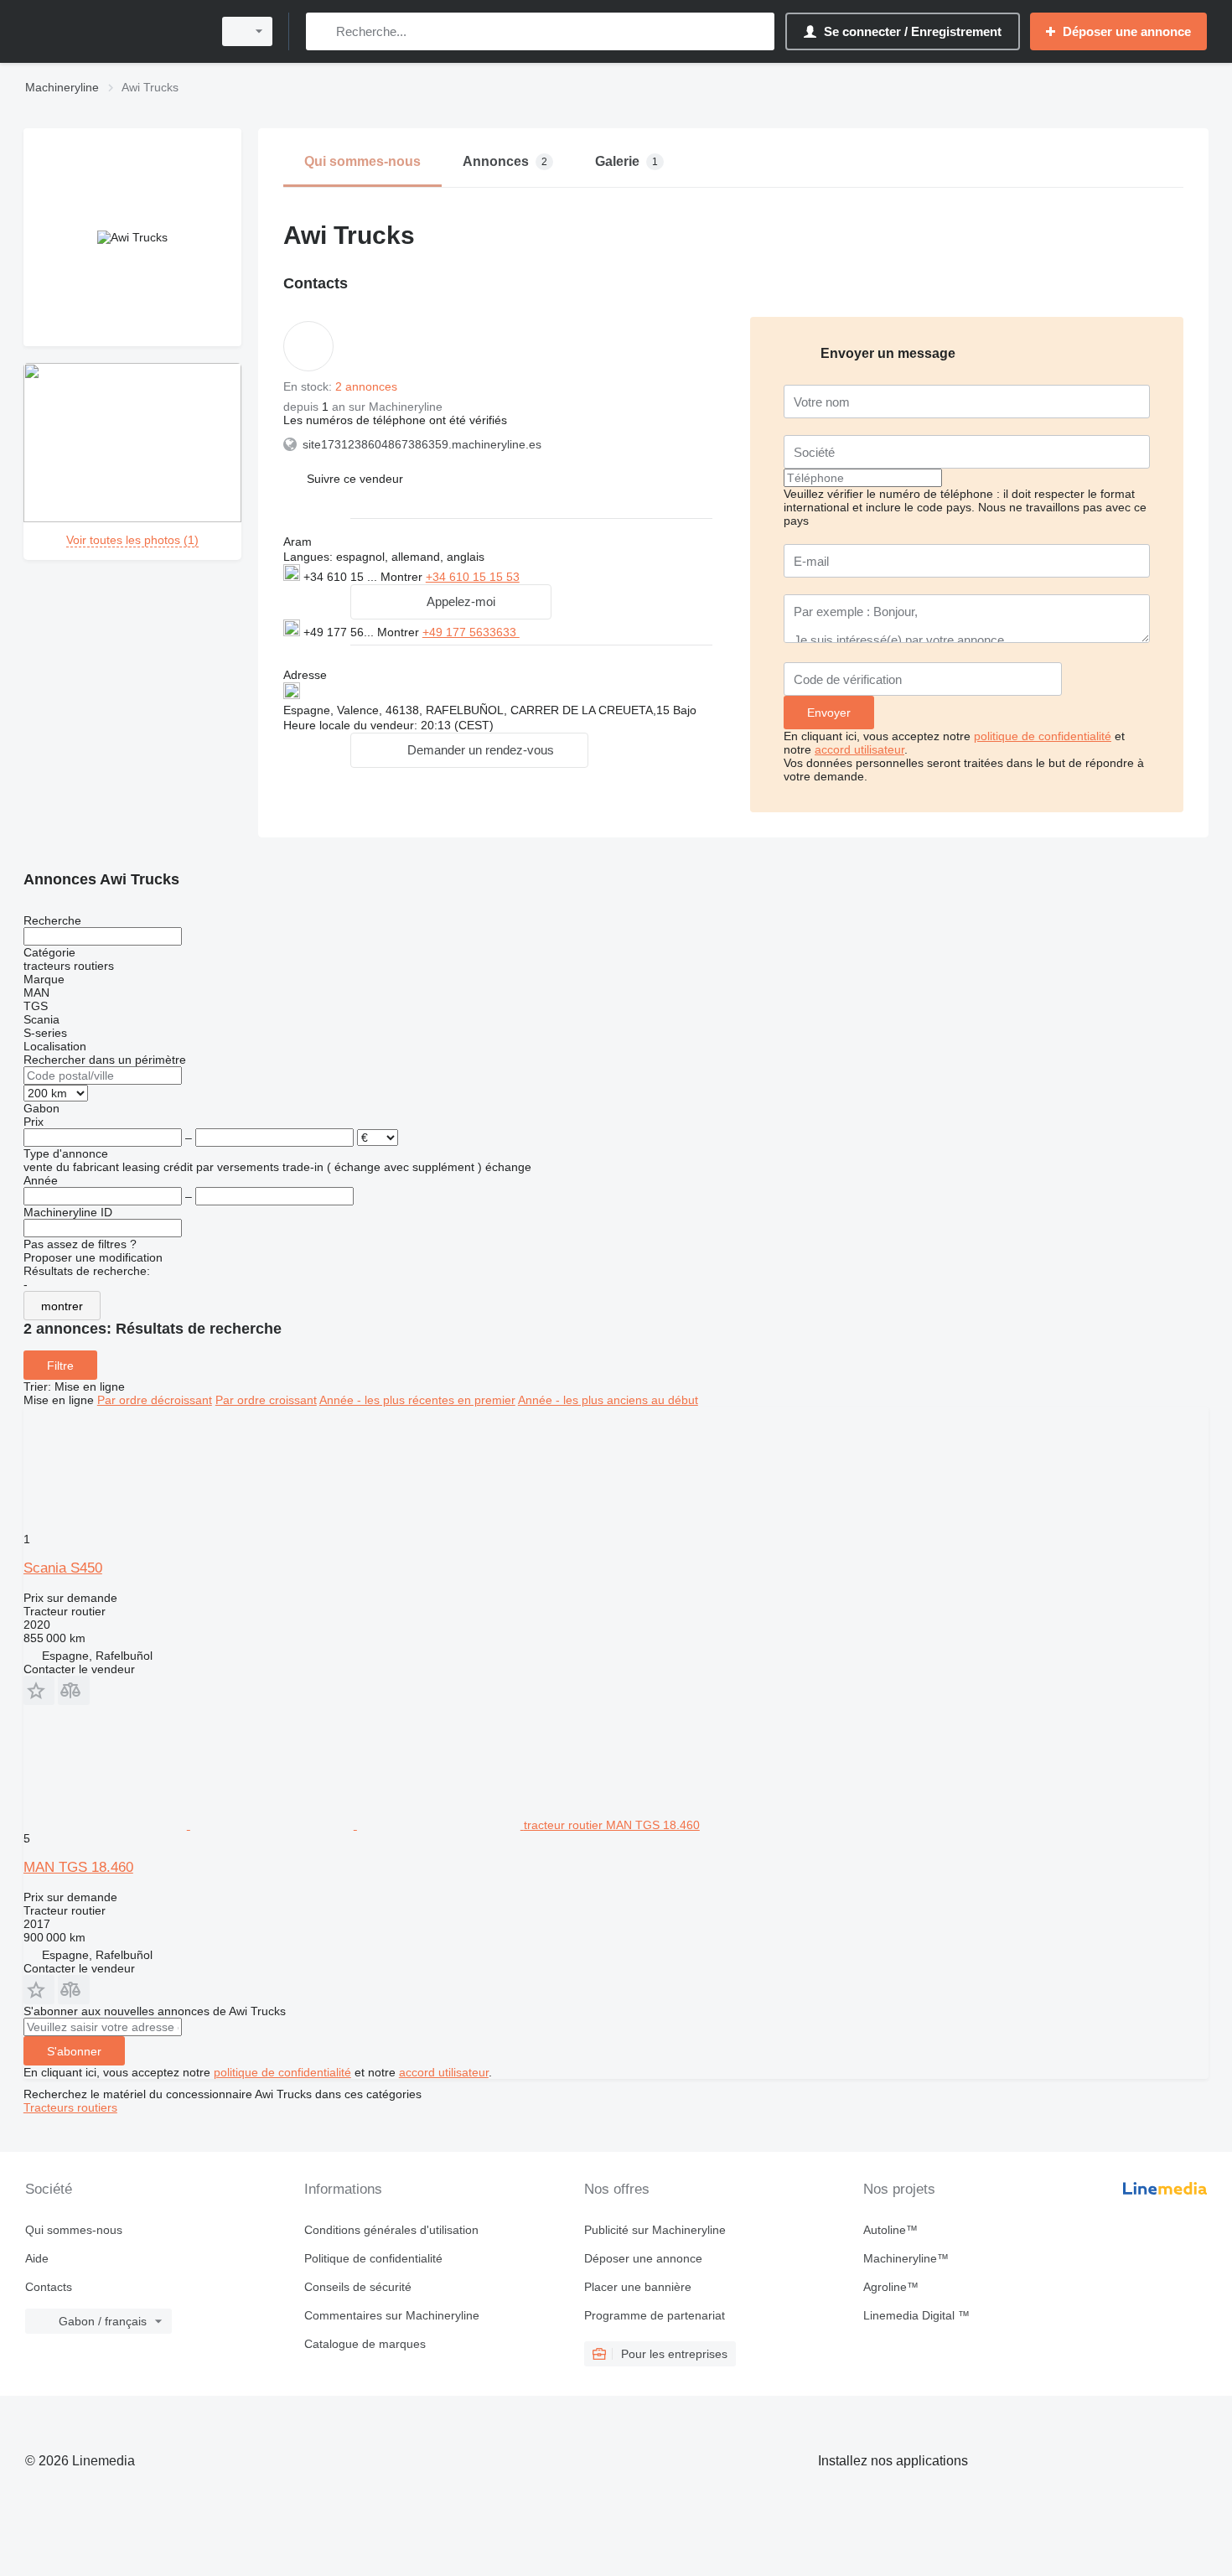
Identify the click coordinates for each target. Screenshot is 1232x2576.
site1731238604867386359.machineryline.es (422, 444)
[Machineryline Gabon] (113, 31)
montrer (62, 1306)
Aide (37, 2258)
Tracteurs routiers (70, 2107)
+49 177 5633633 (471, 632)
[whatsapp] (554, 631)
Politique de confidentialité (373, 2258)
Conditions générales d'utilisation (391, 2230)
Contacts (49, 2287)
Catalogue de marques (365, 2344)
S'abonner (74, 2051)
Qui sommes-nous (74, 2230)
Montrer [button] (403, 577)
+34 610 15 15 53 (473, 577)
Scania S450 (63, 1568)
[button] (355, 478)
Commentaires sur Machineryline (392, 2315)
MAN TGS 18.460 (78, 1867)
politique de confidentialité (1043, 736)
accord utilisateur (859, 749)
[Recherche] (322, 31)
